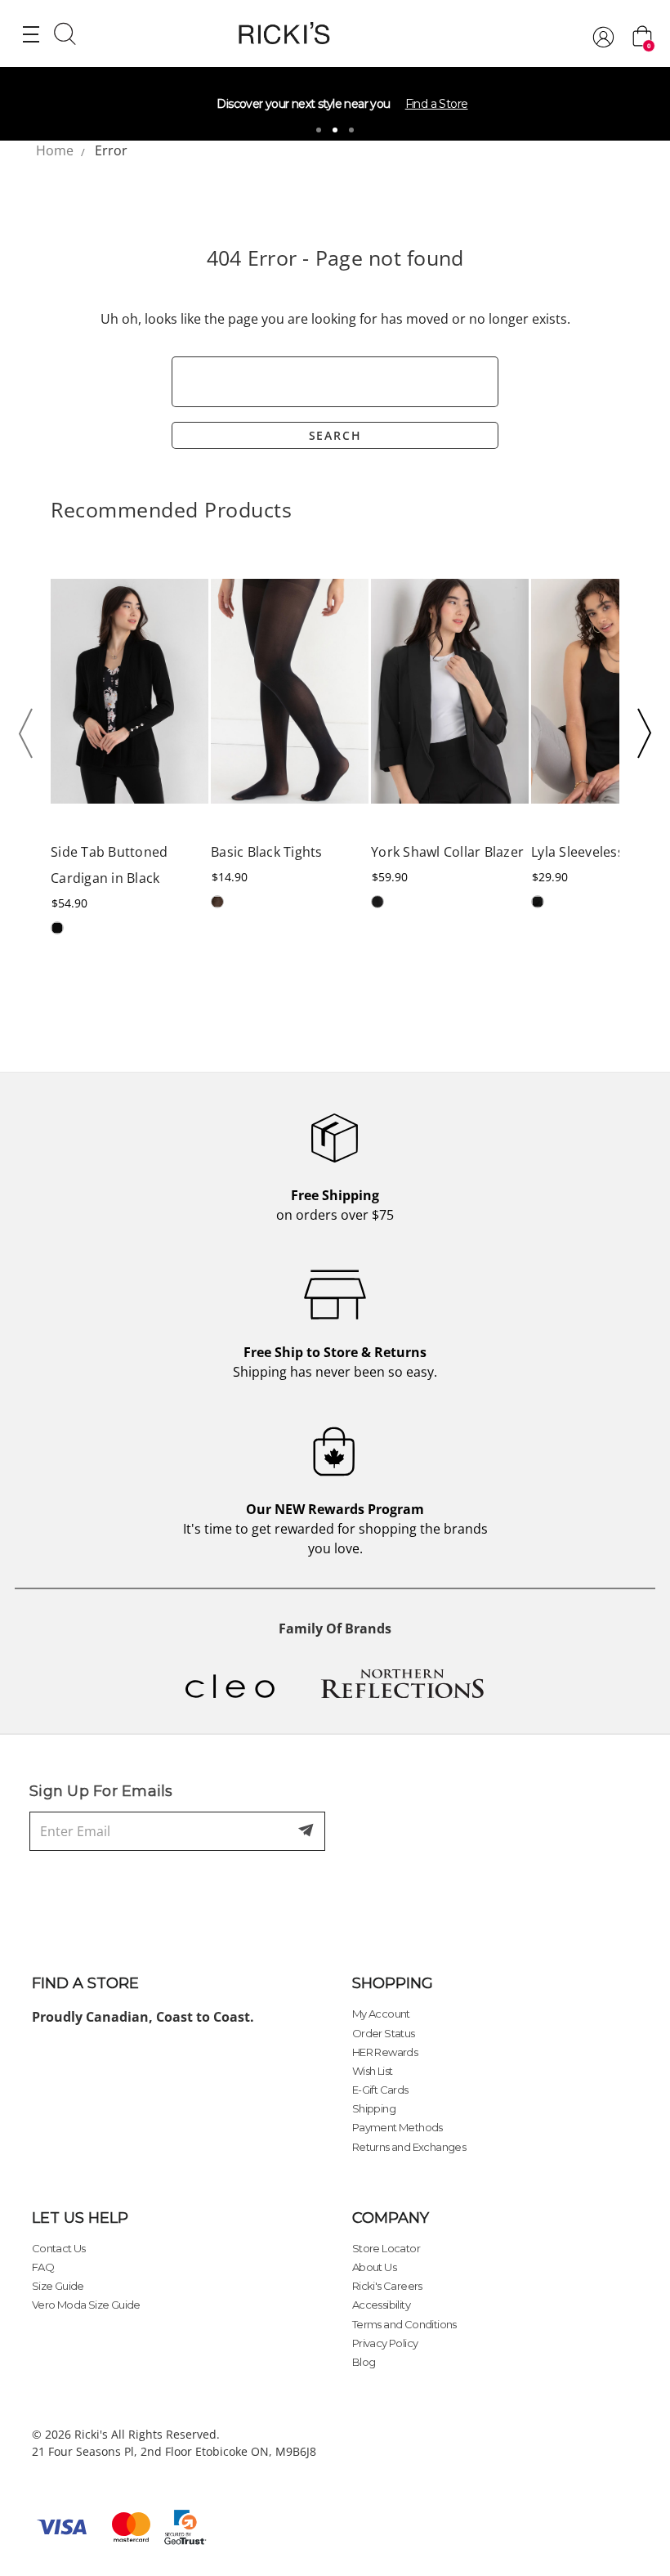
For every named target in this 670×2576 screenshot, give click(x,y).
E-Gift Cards (380, 2090)
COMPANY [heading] (391, 2218)
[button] (31, 733)
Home (55, 150)
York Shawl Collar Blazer (447, 852)
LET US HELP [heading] (80, 2218)
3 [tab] (351, 130)
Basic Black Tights (267, 852)
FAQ (43, 2267)
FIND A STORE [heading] (85, 1983)
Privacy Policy (385, 2343)
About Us (374, 2267)
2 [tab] (335, 130)
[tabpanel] (335, 104)
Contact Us (59, 2248)
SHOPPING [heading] (393, 1983)
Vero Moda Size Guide (86, 2305)
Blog (364, 2362)
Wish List (373, 2071)
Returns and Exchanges (409, 2147)
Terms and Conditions (404, 2324)
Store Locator (386, 2248)
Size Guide (58, 2286)
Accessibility (381, 2305)
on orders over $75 (335, 1205)
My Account (381, 2014)
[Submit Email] (307, 1831)
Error (111, 150)
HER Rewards (385, 2052)
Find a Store (437, 104)
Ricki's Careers (387, 2286)
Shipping (374, 2108)
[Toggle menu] (31, 34)
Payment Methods (398, 2127)
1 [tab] (319, 130)
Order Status (384, 2033)
